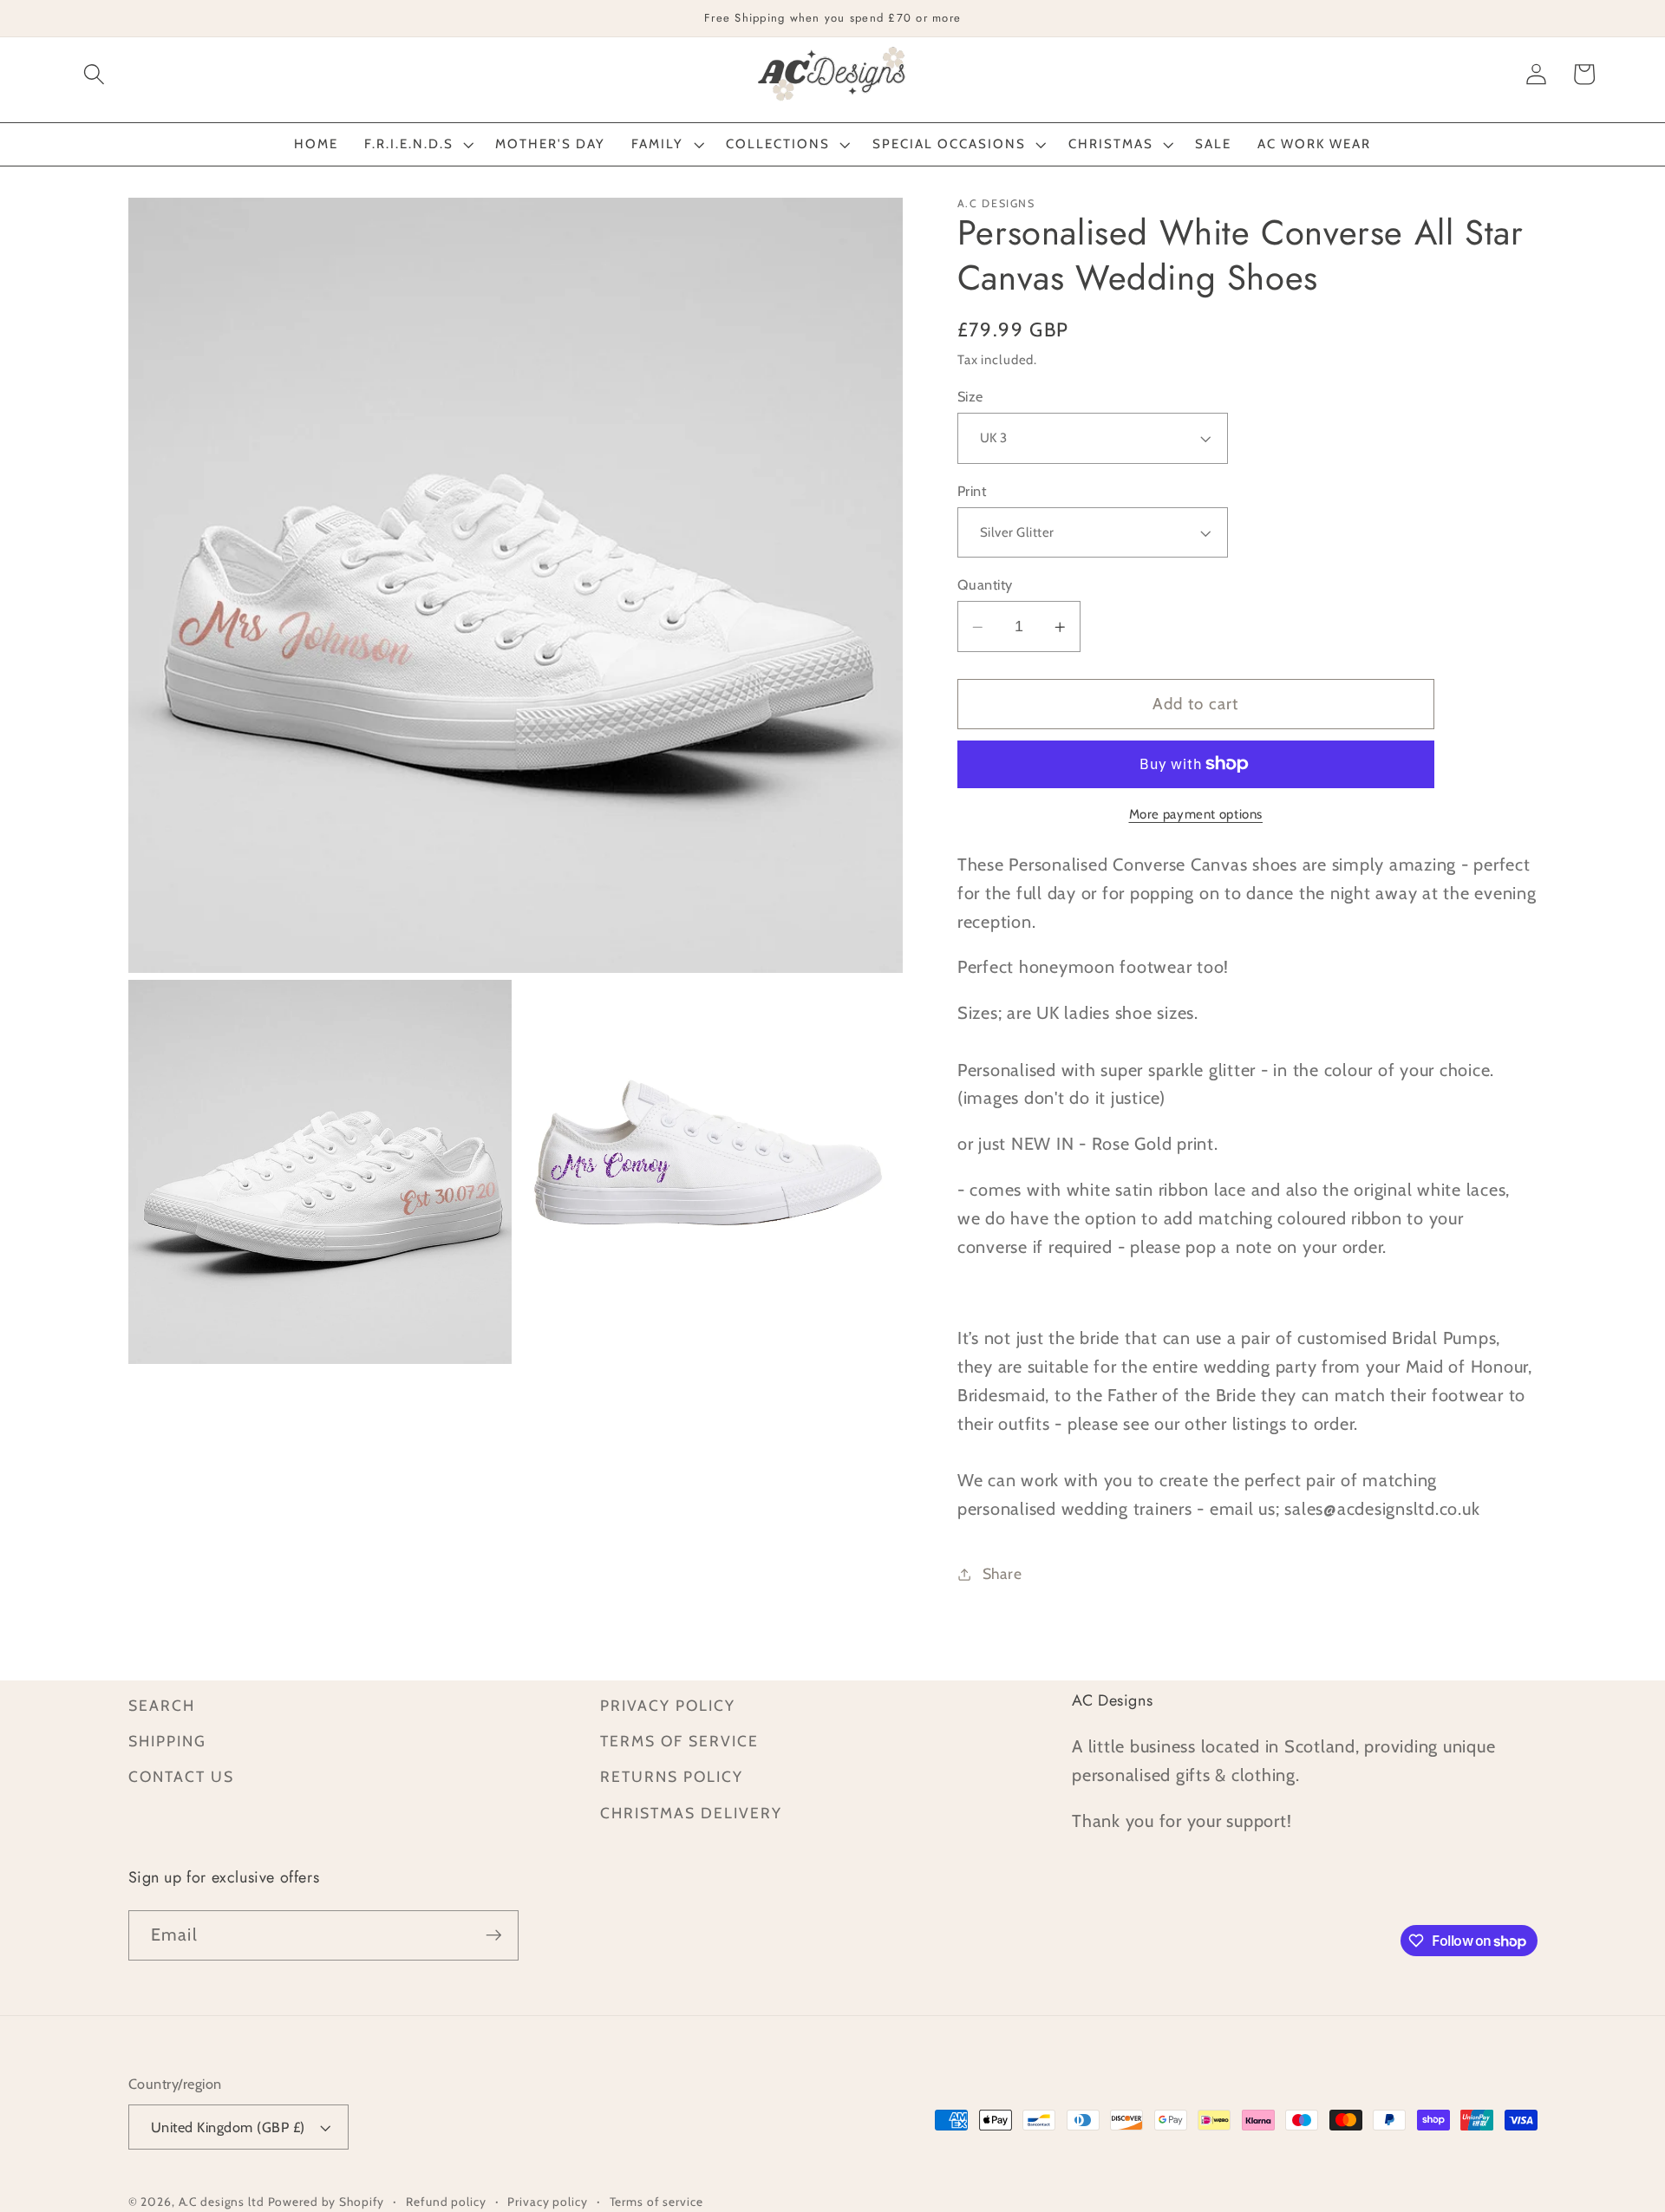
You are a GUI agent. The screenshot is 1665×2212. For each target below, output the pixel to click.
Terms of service (656, 2202)
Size (970, 396)
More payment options (1196, 814)
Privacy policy (547, 2202)
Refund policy (446, 2202)
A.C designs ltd (222, 2202)
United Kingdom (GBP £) (228, 2127)
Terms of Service (679, 1741)
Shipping (167, 1741)
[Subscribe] (494, 1935)
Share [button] (1002, 1574)
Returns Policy (672, 1776)
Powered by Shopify (326, 2202)
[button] (94, 74)
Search (162, 1705)
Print (972, 491)
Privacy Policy (668, 1705)
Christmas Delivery (691, 1813)
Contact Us (181, 1776)
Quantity (985, 584)
